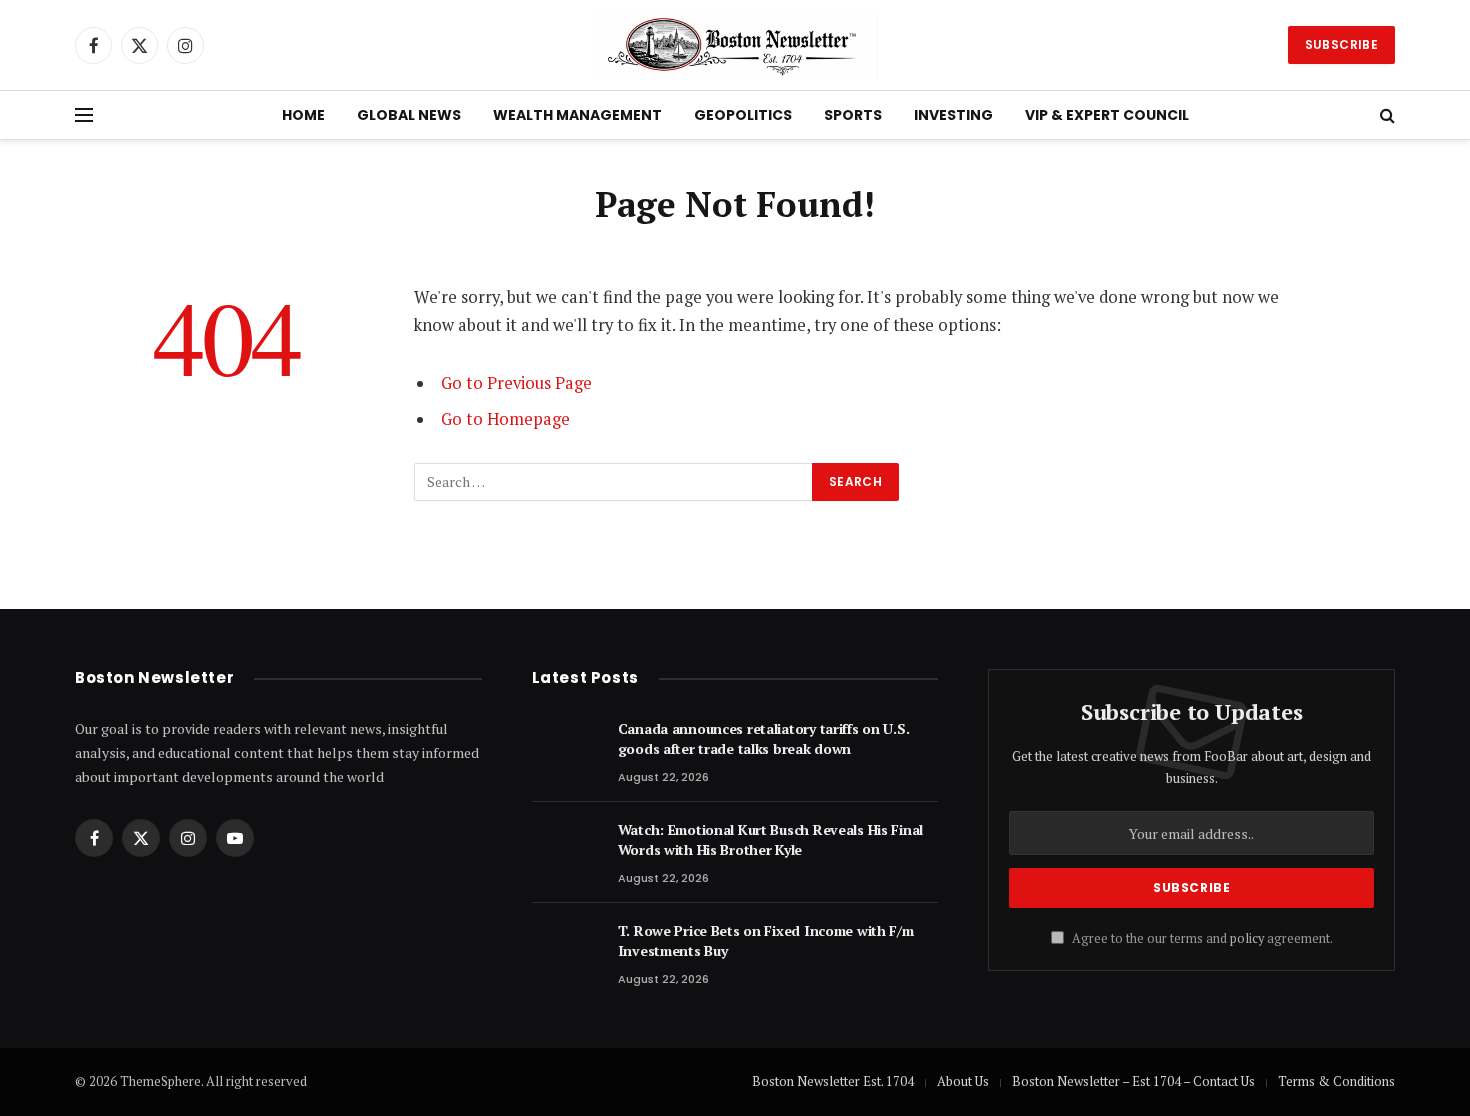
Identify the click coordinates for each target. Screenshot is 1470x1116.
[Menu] (84, 115)
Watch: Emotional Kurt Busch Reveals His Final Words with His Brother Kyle (770, 839)
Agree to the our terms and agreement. (1201, 938)
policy (1247, 938)
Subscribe (1341, 44)
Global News (409, 115)
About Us (963, 1081)
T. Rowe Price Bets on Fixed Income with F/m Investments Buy (766, 940)
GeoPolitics (743, 115)
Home (303, 115)
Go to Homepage (505, 419)
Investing (953, 115)
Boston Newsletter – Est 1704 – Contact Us (1133, 1081)
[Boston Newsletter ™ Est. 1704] (735, 45)
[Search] (1385, 115)
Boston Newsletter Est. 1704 (833, 1081)
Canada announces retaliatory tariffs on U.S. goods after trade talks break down (764, 738)
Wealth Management (577, 115)
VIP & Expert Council (1107, 115)
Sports (853, 115)
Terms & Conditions (1336, 1081)
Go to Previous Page (516, 383)
